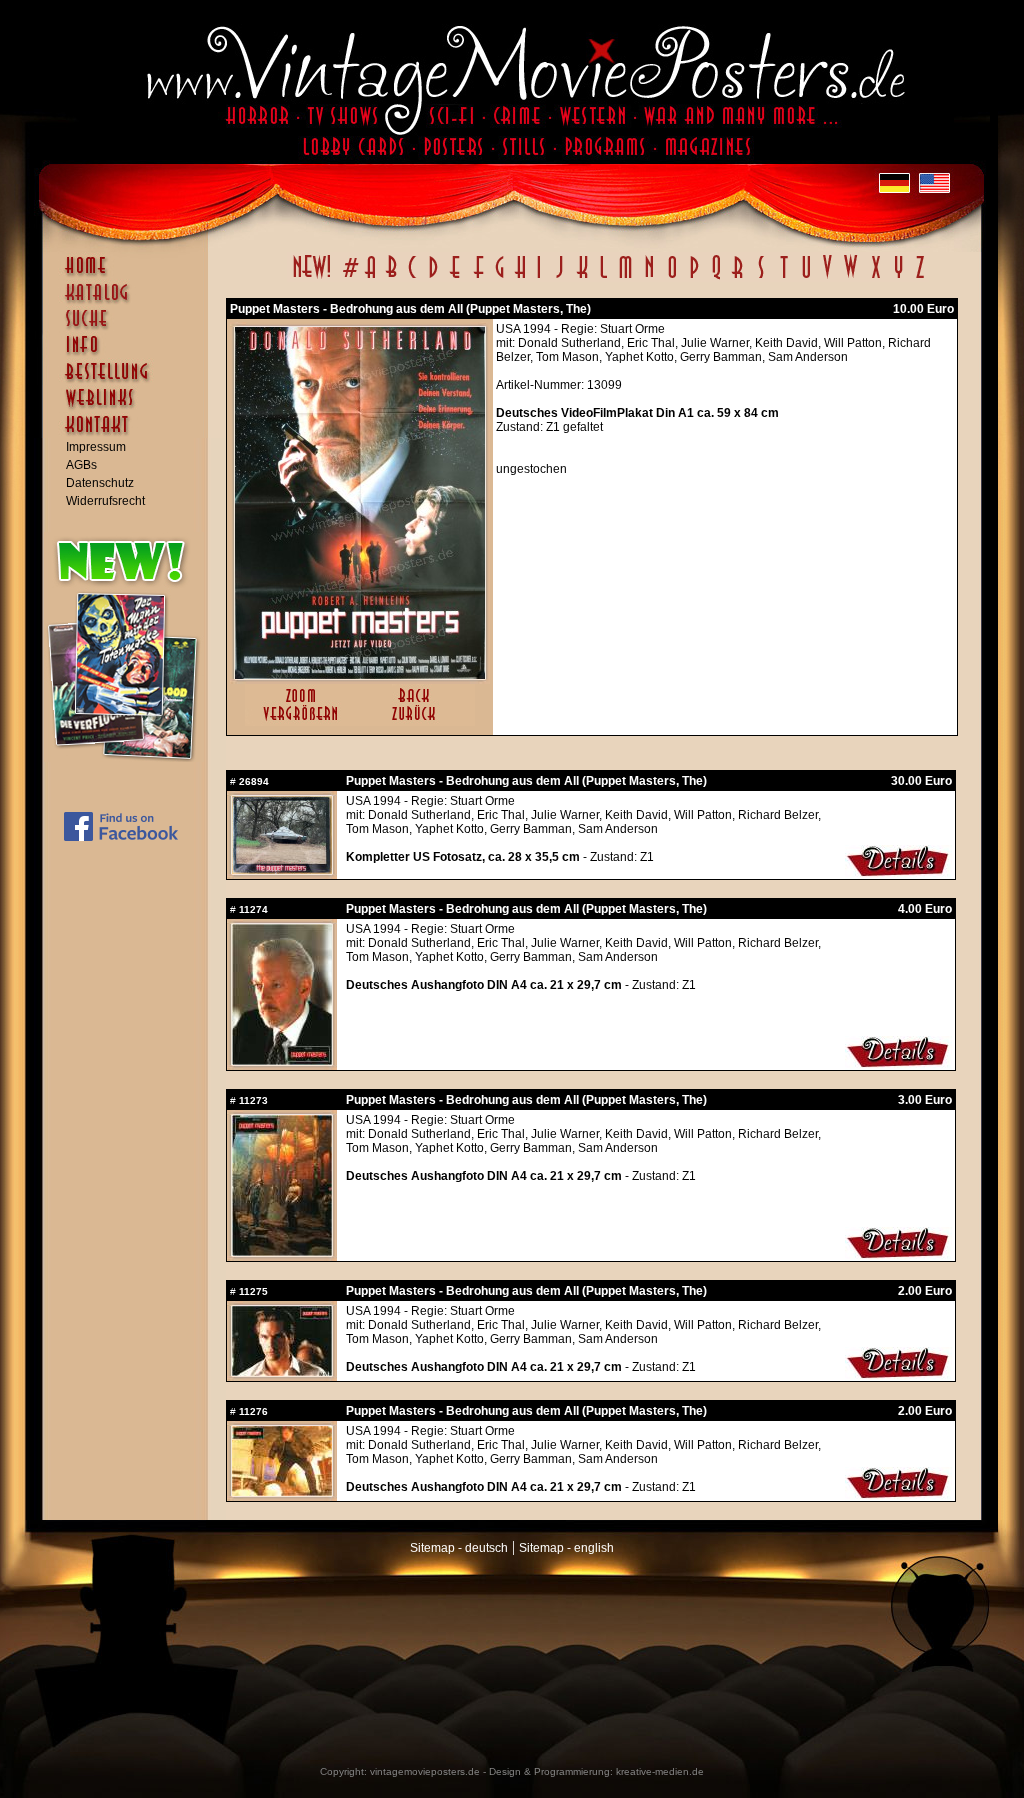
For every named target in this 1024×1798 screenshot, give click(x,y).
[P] (694, 278)
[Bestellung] (130, 381)
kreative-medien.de (660, 1771)
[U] (805, 278)
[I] (539, 278)
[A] (370, 278)
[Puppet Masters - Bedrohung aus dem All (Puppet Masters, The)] (360, 675)
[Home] (130, 275)
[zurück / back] (417, 722)
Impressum (96, 447)
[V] (826, 278)
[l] (603, 278)
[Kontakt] (130, 434)
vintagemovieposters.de (425, 1771)
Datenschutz (100, 483)
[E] (456, 278)
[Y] (898, 278)
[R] (738, 278)
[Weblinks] (130, 408)
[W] (850, 278)
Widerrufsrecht (105, 501)
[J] (559, 278)
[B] (391, 278)
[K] (582, 278)
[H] (520, 278)
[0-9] (349, 278)
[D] (433, 278)
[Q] (716, 278)
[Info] (130, 354)
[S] (760, 278)
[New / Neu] (312, 278)
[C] (412, 278)
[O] (672, 278)
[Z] (919, 278)
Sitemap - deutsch (459, 1548)
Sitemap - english (566, 1548)
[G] (499, 278)
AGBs (81, 465)
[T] (783, 278)
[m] (625, 278)
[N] (649, 278)
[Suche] (130, 327)
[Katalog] (130, 301)
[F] (478, 278)
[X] (875, 278)
